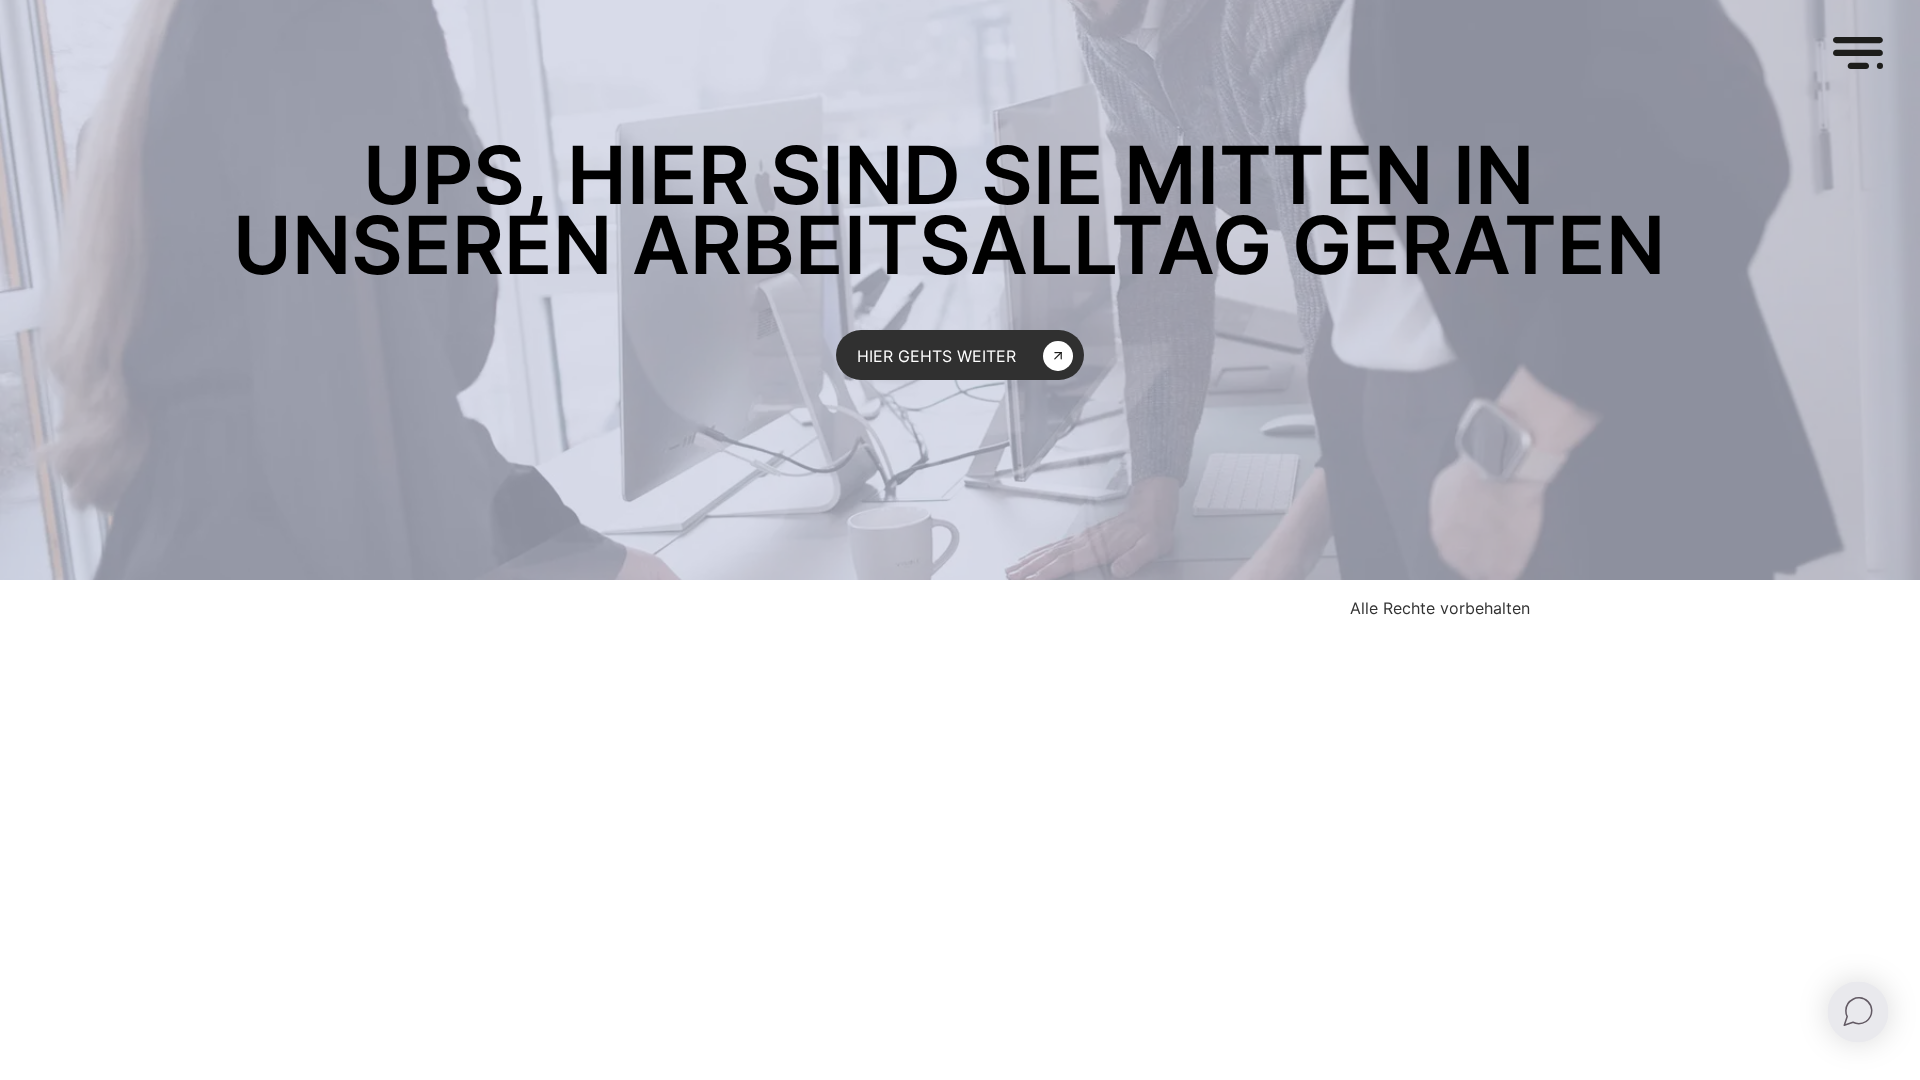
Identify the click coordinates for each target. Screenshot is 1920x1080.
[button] (1857, 56)
